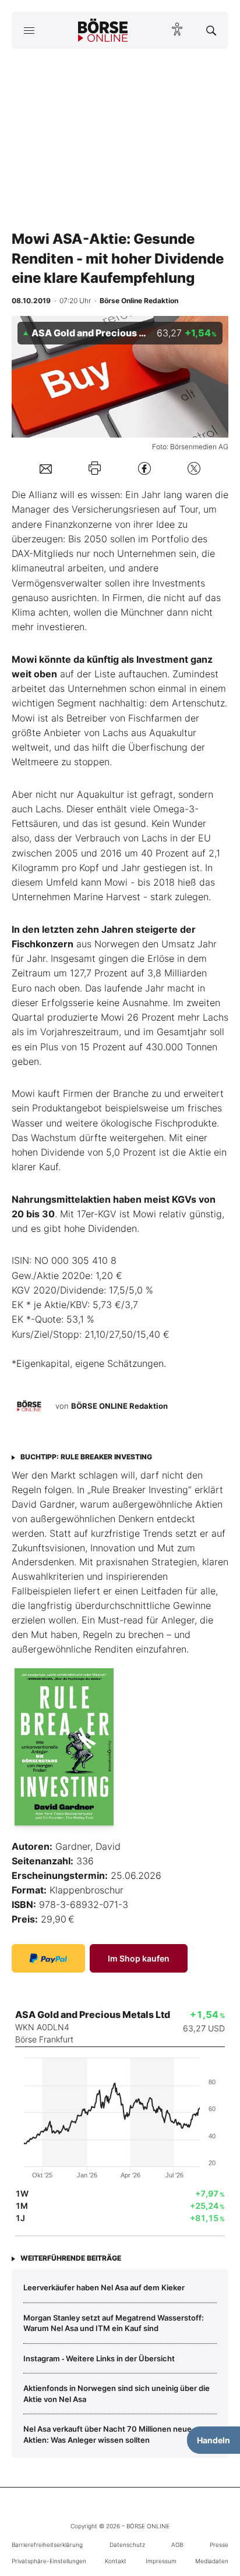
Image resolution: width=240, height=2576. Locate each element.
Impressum (161, 2561)
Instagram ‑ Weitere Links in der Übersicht (99, 2358)
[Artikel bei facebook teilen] (144, 468)
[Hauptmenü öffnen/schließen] (29, 30)
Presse (219, 2545)
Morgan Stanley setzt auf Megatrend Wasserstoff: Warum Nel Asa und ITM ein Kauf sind (114, 2323)
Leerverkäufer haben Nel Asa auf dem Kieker (104, 2287)
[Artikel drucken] (95, 468)
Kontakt (116, 2561)
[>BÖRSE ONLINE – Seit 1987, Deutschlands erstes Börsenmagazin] (103, 30)
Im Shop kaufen (139, 1958)
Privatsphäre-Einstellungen (49, 2561)
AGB (177, 2545)
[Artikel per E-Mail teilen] (46, 468)
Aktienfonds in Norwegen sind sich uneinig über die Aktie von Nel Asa (117, 2393)
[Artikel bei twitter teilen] (194, 468)
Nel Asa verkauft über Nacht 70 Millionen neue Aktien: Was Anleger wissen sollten (107, 2434)
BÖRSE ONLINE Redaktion (119, 1406)
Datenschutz (127, 2545)
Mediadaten (212, 2561)
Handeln (213, 2440)
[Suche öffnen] (211, 30)
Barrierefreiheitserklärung (47, 2545)
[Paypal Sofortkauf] (48, 1958)
